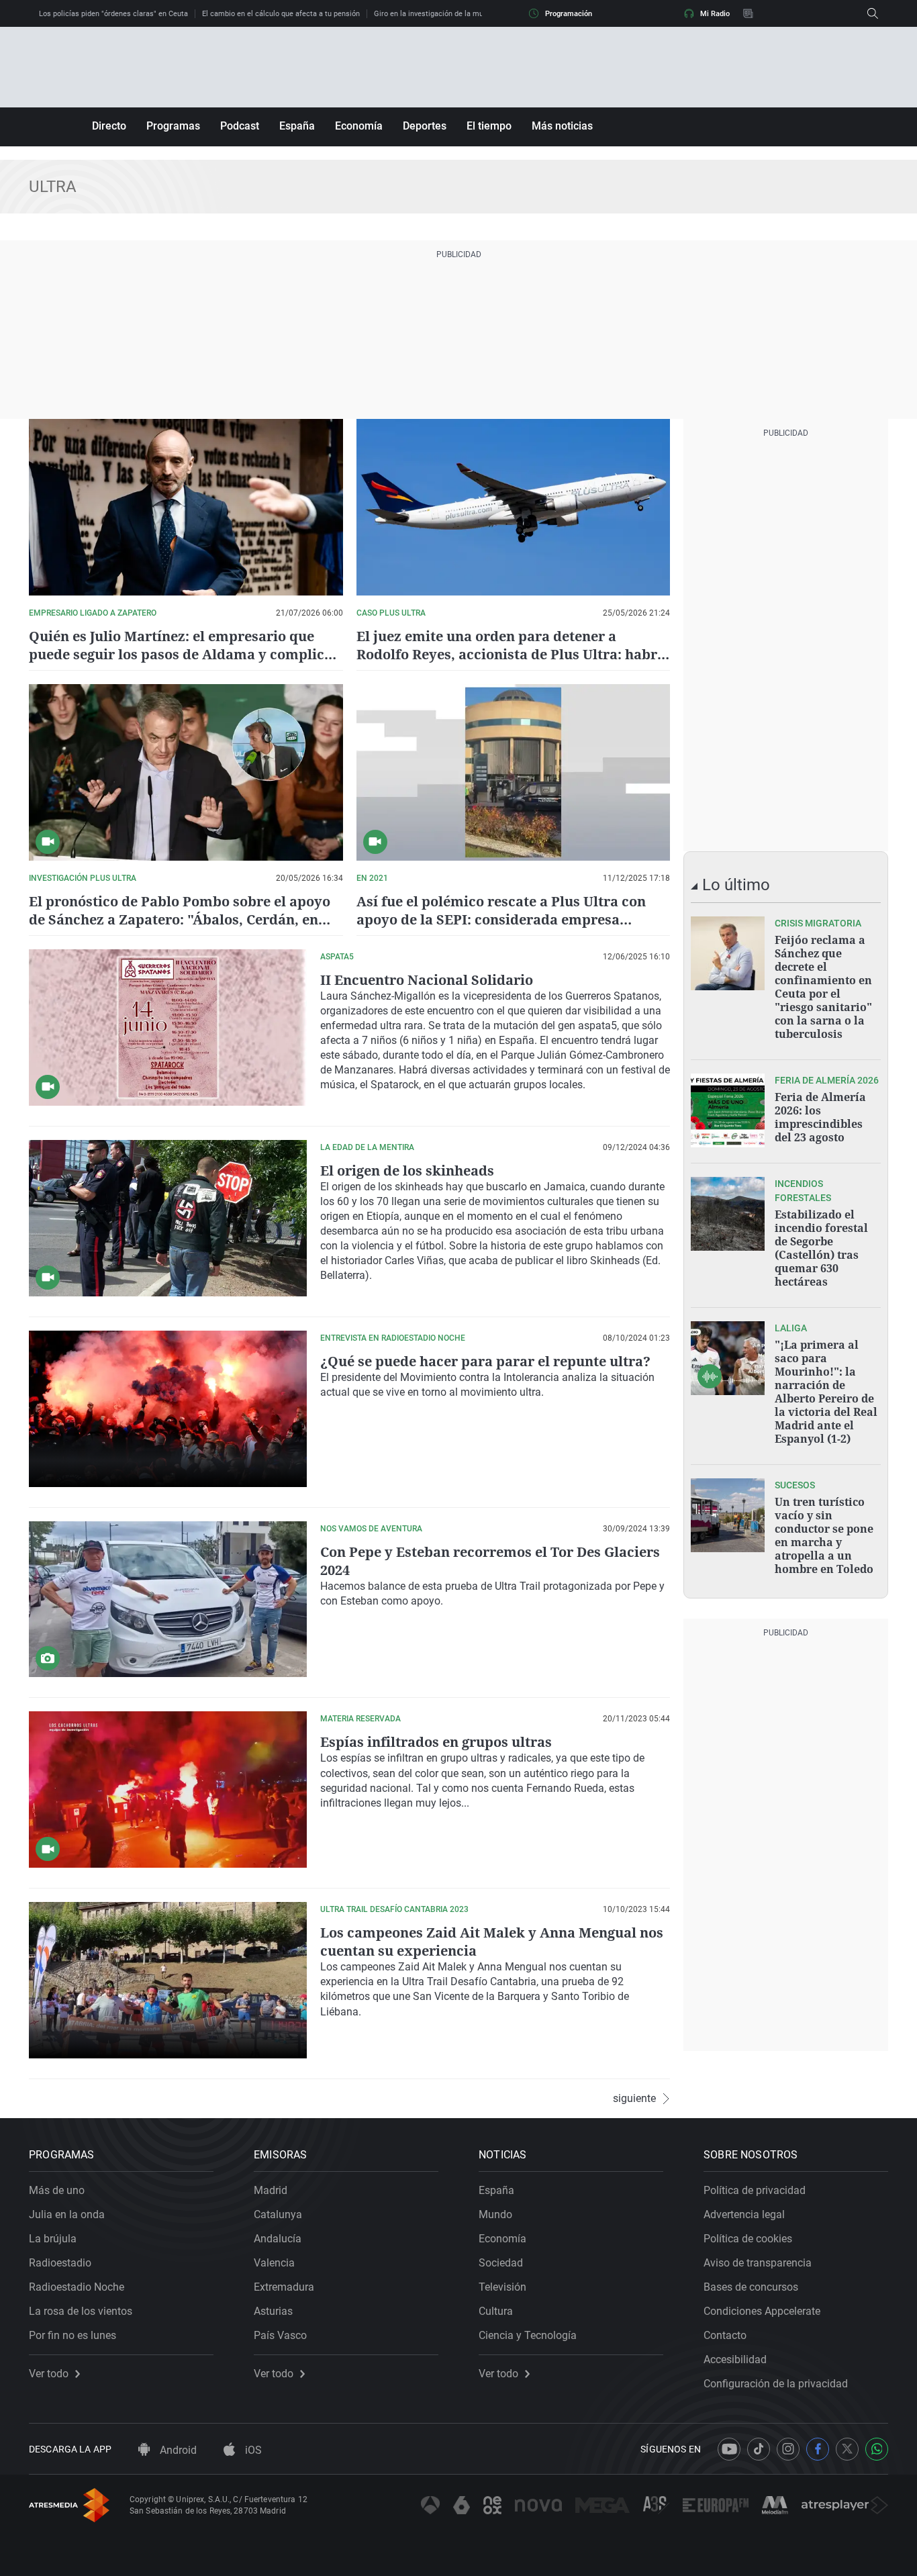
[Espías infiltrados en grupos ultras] (168, 1790)
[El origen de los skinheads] (168, 1218)
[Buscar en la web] (873, 13)
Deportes (425, 126)
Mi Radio (715, 14)
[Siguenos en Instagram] (788, 2449)
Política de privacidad (755, 2190)
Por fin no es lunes (73, 2335)
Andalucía (278, 2239)
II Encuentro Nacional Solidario (427, 980)
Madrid (271, 2190)
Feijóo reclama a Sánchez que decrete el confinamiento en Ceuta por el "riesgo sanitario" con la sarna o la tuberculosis (823, 987)
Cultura (496, 2311)
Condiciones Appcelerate (762, 2311)
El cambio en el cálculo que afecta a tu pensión (281, 14)
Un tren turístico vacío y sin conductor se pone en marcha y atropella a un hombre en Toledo (824, 1535)
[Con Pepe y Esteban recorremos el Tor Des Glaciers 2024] (168, 1600)
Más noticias (562, 126)
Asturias (273, 2311)
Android (177, 2450)
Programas (173, 126)
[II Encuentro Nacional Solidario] (168, 1028)
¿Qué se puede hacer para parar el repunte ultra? (485, 1361)
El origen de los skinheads (407, 1171)
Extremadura (284, 2287)
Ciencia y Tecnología (528, 2335)
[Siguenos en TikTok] (759, 2449)
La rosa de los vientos (81, 2311)
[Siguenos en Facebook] (818, 2449)
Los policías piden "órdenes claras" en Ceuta (113, 14)
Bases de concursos (751, 2287)
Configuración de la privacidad (776, 2384)
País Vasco (280, 2335)
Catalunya (278, 2214)
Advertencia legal (744, 2214)
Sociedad (501, 2263)
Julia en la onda (67, 2214)
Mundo (495, 2214)
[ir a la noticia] (728, 953)
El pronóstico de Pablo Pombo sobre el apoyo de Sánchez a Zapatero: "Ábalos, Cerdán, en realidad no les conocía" (180, 919)
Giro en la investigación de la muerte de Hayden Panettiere (472, 14)
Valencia (274, 2263)
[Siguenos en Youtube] (729, 2449)
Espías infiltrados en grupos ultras (436, 1742)
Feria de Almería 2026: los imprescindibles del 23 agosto (820, 1117)
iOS (252, 2450)
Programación (569, 14)
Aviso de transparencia (758, 2263)
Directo (109, 126)
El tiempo (489, 126)
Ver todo (49, 2374)
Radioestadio (60, 2263)
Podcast (240, 126)
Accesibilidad (735, 2359)
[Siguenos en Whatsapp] (877, 2449)
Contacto (725, 2335)
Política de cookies (748, 2239)
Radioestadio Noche (77, 2287)
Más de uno (57, 2190)
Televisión (502, 2287)
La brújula (53, 2239)
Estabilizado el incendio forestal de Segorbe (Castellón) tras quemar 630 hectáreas (821, 1248)
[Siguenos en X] (847, 2449)
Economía (359, 126)
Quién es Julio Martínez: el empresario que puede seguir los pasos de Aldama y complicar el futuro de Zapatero (184, 654)
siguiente (634, 2099)
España (297, 126)
